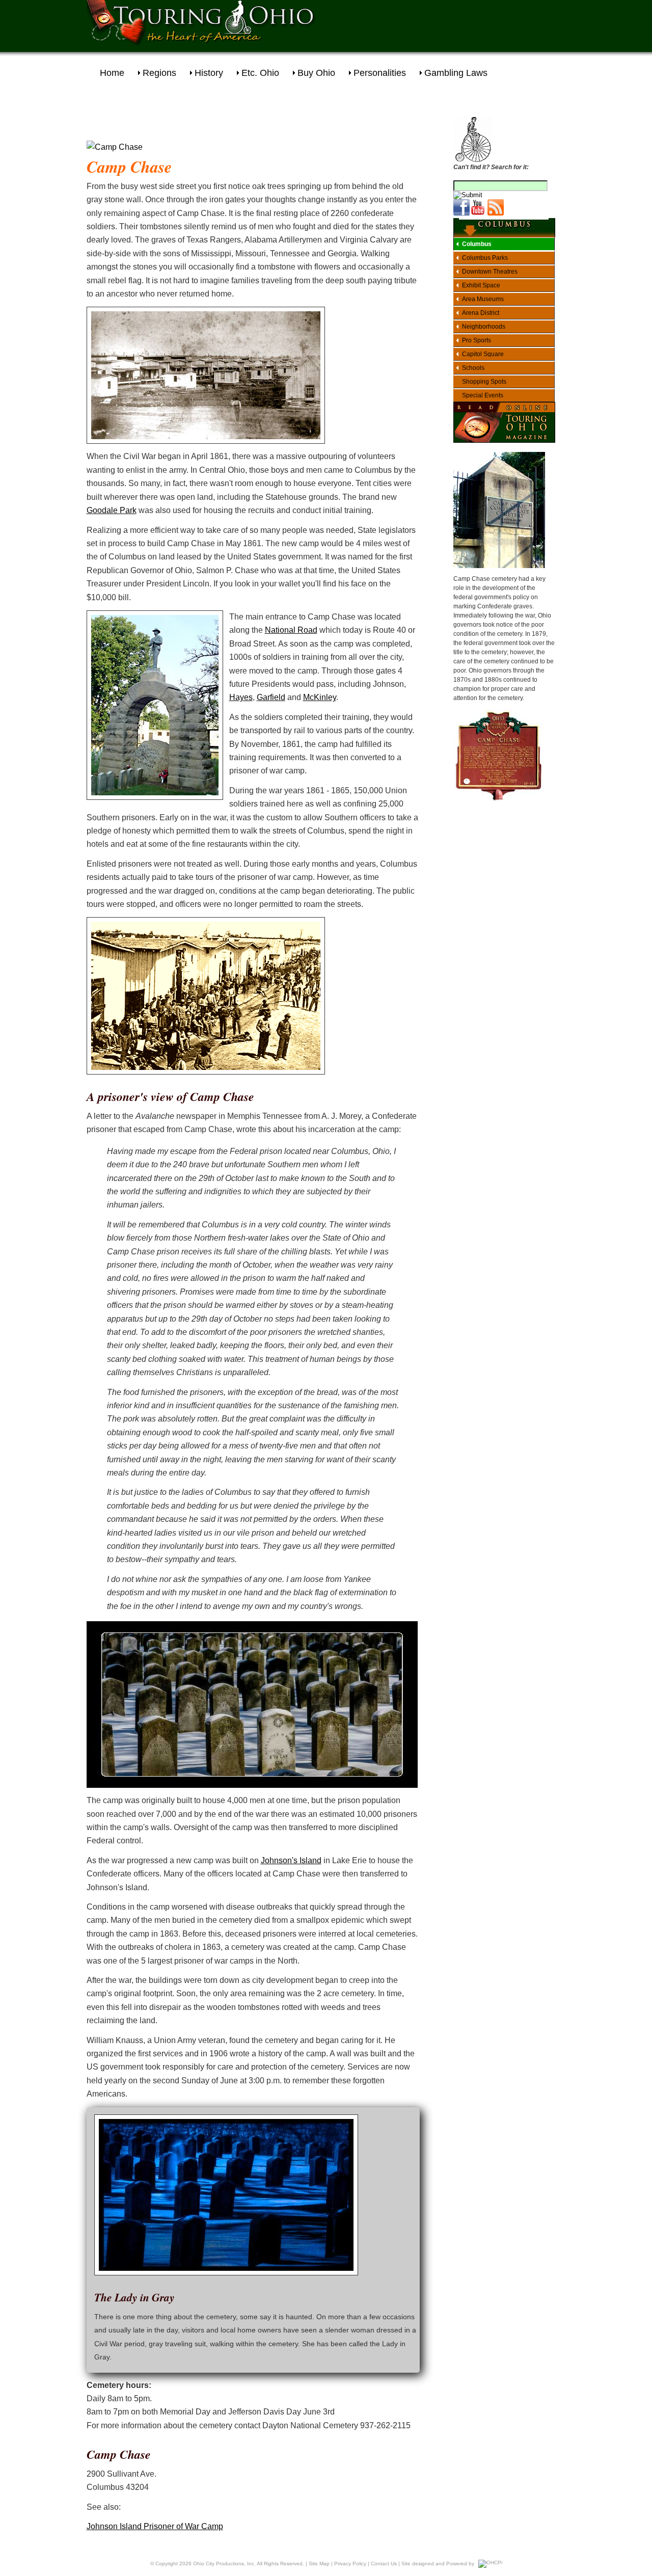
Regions (159, 73)
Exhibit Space (481, 285)
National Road (291, 630)
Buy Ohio (316, 73)
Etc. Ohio (260, 73)
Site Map (319, 2564)
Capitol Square (483, 354)
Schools (473, 368)
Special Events (483, 395)
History (209, 73)
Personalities (380, 73)
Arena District (481, 313)
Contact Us (384, 2564)
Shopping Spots (484, 382)
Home (112, 73)
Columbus (477, 244)
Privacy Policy (350, 2564)
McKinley (320, 697)
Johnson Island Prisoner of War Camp (155, 2526)
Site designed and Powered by (438, 2564)
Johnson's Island (291, 1860)
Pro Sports (477, 340)
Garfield (271, 697)
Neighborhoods (484, 327)
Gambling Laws (456, 73)
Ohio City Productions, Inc (224, 2564)
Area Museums (483, 299)
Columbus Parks (485, 258)
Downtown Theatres (490, 272)
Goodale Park (112, 510)
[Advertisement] (456, 23)
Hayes (241, 697)
